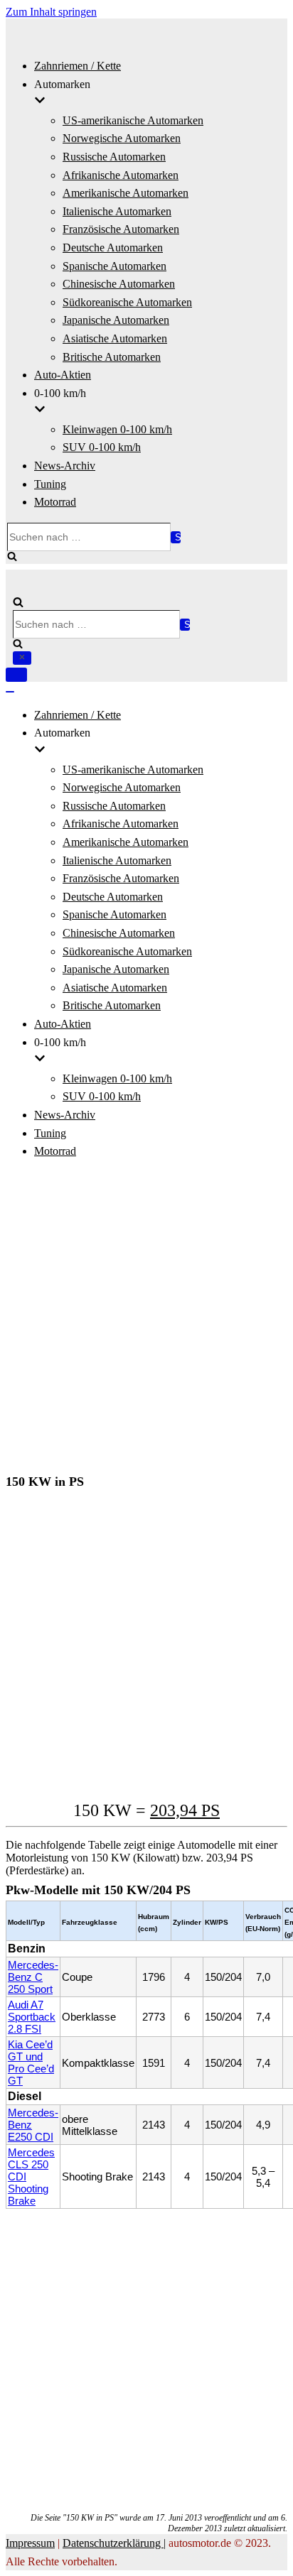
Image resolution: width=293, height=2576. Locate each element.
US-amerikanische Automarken (133, 120)
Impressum (30, 2543)
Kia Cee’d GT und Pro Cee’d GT (31, 2063)
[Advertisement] (146, 1318)
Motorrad (55, 502)
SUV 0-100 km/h (102, 447)
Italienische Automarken (117, 211)
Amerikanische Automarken (126, 193)
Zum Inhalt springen (51, 12)
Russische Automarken (114, 157)
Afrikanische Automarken (121, 175)
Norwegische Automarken (122, 138)
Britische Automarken (112, 357)
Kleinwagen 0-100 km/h (117, 429)
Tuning (50, 484)
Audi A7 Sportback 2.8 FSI (32, 2017)
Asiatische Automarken (115, 338)
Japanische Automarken (116, 320)
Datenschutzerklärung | (114, 2543)
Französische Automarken (121, 229)
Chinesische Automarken (119, 284)
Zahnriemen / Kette (78, 66)
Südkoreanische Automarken (127, 302)
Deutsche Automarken (113, 248)
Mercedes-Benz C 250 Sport (33, 1977)
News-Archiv (65, 466)
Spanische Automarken (114, 266)
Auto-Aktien (63, 375)
